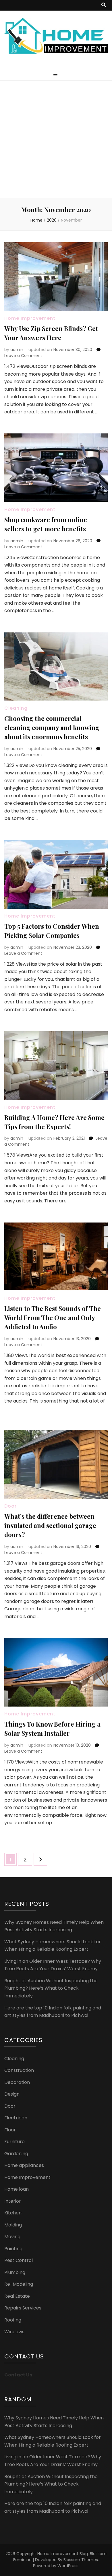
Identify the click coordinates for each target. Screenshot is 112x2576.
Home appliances (24, 2165)
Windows (14, 2332)
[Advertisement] (56, 139)
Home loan (17, 2189)
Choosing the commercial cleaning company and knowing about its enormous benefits (52, 727)
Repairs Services (23, 2308)
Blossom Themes (81, 2560)
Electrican (16, 2118)
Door (10, 1506)
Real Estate (17, 2296)
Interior (13, 2201)
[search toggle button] (104, 5)
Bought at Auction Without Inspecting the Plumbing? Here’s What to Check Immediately (51, 1988)
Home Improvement (30, 318)
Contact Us (18, 2375)
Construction (19, 2070)
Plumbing (15, 2272)
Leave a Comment (23, 356)
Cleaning (16, 708)
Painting (13, 2249)
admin (17, 350)
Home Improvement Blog (63, 2554)
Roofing (13, 2320)
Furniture (15, 2142)
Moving (12, 2237)
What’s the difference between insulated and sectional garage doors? (50, 1525)
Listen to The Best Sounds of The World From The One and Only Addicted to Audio (53, 1317)
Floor (10, 2130)
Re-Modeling (19, 2284)
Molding (13, 2225)
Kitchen (13, 2213)
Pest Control (19, 2260)
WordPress (68, 2566)
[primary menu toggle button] (56, 75)
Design (12, 2094)
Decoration (17, 2082)
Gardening (16, 2154)
